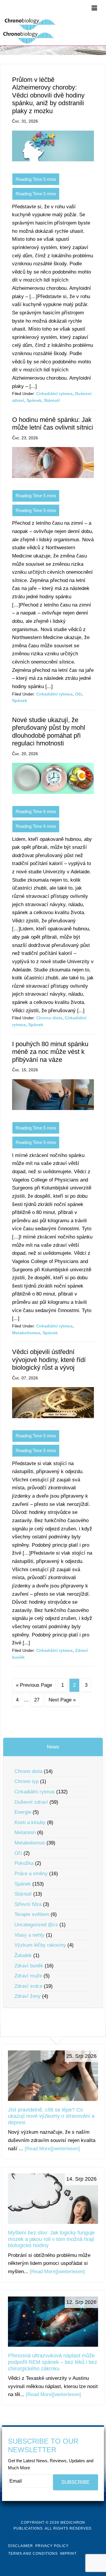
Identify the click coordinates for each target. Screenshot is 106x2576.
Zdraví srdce (28, 1986)
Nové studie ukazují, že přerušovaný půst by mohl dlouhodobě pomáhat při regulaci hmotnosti (49, 732)
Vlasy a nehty (29, 1935)
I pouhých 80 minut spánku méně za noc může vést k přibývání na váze (50, 1052)
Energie (23, 1812)
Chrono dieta (49, 1018)
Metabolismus (26, 1333)
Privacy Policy (52, 2546)
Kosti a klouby (30, 1822)
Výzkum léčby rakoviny (40, 1945)
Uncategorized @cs (36, 1925)
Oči (78, 694)
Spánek (34, 400)
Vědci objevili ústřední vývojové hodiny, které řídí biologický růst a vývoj (49, 1360)
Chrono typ (26, 1781)
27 (37, 1700)
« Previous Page (34, 1685)
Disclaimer (21, 2546)
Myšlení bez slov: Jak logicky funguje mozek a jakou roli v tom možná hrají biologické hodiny (51, 2239)
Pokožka (24, 1863)
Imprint (68, 2554)
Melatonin (25, 1833)
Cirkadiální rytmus (54, 394)
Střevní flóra (28, 1904)
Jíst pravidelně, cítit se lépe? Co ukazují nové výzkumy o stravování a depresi (51, 2116)
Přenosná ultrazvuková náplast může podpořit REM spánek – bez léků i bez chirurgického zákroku (53, 2362)
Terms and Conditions (33, 2554)
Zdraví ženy (28, 1996)
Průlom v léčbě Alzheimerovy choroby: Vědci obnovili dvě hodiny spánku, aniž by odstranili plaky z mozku (48, 95)
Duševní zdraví (31, 1802)
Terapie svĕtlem (32, 1914)
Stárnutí (52, 400)
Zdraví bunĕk (29, 1966)
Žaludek (23, 1955)
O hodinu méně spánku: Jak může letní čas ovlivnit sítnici (53, 424)
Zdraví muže (28, 1976)
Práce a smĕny (31, 1874)
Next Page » (62, 1700)
